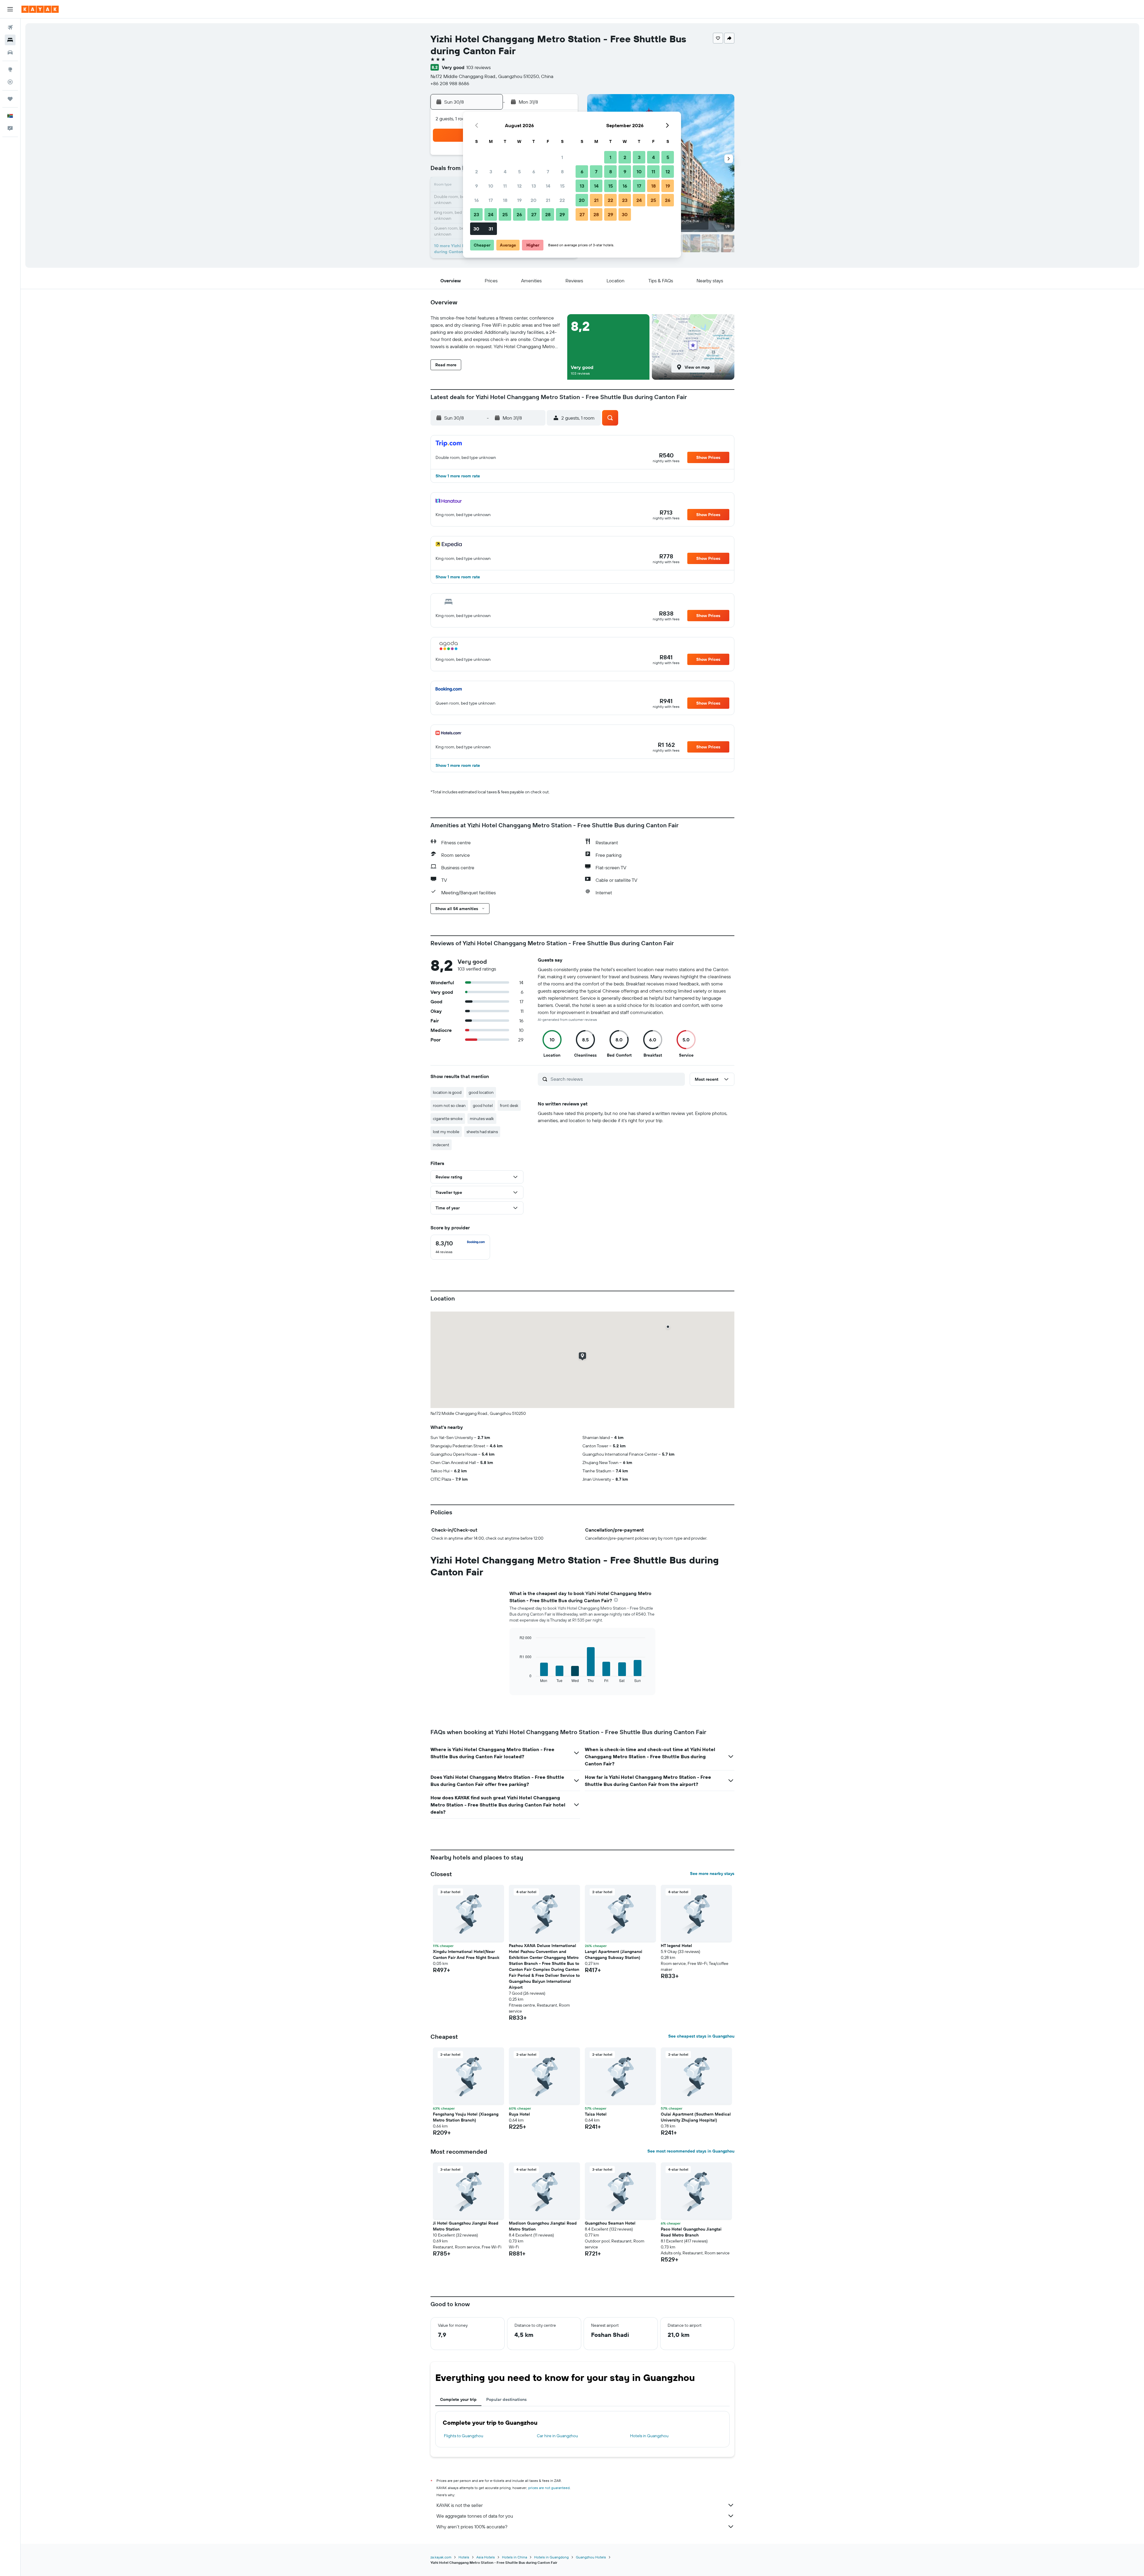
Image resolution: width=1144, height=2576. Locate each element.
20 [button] (534, 200)
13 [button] (534, 186)
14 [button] (548, 186)
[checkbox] (460, 1247)
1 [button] (562, 157)
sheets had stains (482, 1132)
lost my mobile (446, 1132)
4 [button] (505, 172)
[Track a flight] (10, 82)
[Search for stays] (10, 40)
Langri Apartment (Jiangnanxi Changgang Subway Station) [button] (614, 1954)
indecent (441, 1145)
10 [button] (491, 186)
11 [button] (505, 186)
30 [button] (476, 229)
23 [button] (476, 214)
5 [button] (519, 172)
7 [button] (548, 172)
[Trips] (10, 99)
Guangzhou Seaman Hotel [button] (610, 2223)
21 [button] (548, 200)
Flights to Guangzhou (464, 2436)
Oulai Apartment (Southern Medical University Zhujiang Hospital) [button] (696, 2117)
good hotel (483, 1105)
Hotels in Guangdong (551, 2557)
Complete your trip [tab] (458, 2399)
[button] (10, 9)
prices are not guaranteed (549, 2488)
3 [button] (491, 172)
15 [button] (562, 186)
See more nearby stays (712, 1873)
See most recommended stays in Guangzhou (691, 2151)
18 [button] (505, 200)
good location (481, 1092)
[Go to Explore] (10, 69)
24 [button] (491, 214)
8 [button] (562, 172)
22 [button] (562, 200)
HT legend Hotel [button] (676, 1946)
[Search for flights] (10, 27)
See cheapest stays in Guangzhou (701, 2036)
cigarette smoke (448, 1119)
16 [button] (477, 200)
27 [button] (534, 214)
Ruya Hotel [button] (519, 2114)
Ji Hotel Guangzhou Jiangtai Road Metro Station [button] (466, 2226)
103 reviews (478, 67)
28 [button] (548, 214)
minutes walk (482, 1119)
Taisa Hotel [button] (596, 2114)
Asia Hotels (486, 2557)
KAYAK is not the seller (460, 2505)
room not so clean (449, 1105)
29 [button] (562, 214)
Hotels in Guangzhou (649, 2436)
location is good (447, 1092)
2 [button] (477, 172)
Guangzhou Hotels (591, 2557)
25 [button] (505, 214)
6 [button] (534, 172)
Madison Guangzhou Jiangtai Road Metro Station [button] (543, 2226)
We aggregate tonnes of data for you (475, 2516)
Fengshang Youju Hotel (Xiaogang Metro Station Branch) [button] (466, 2117)
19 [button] (519, 200)
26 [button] (519, 214)
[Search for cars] (10, 52)
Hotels (464, 2557)
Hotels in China (515, 2557)
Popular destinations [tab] (506, 2399)
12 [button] (519, 186)
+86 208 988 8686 (450, 83)
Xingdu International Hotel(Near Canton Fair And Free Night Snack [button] (466, 1954)
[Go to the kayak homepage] (40, 9)
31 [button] (491, 229)
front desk (509, 1105)
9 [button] (477, 186)
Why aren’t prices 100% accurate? (472, 2527)
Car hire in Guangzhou (557, 2436)
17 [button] (491, 200)
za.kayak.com (441, 2557)
